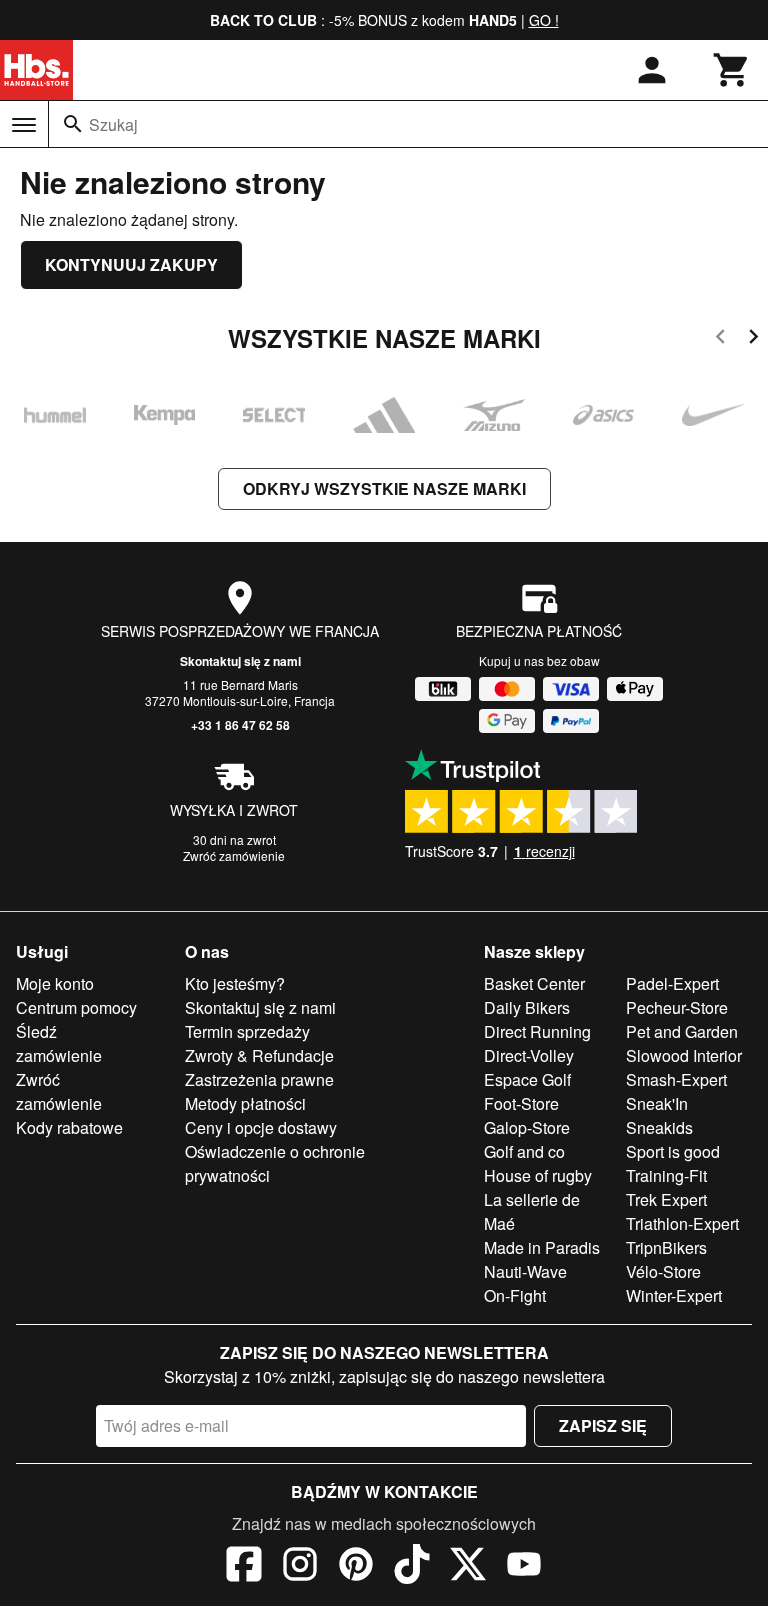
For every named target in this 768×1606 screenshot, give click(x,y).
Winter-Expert (674, 1295)
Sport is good (673, 1151)
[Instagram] (300, 1567)
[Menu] (24, 125)
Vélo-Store (663, 1271)
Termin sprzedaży (247, 1031)
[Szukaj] (73, 124)
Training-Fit (666, 1175)
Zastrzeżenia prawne (259, 1079)
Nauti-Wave (525, 1271)
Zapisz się (603, 1425)
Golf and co (524, 1151)
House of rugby (538, 1175)
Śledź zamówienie (59, 1043)
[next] (753, 339)
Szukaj (113, 124)
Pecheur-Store (677, 1007)
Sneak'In (657, 1103)
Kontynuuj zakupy (131, 264)
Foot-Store (521, 1103)
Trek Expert (666, 1199)
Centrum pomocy (76, 1007)
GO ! (544, 20)
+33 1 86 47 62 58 (240, 725)
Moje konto (55, 983)
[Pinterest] (356, 1567)
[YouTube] (524, 1567)
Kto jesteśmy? (235, 983)
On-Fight (515, 1295)
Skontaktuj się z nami (240, 661)
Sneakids (659, 1127)
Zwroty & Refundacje (259, 1055)
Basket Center (534, 983)
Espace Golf (527, 1079)
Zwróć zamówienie (234, 855)
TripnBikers (666, 1247)
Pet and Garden (682, 1031)
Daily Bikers (527, 1007)
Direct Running (537, 1031)
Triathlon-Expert (682, 1223)
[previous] (720, 339)
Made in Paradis (542, 1247)
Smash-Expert (676, 1079)
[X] (468, 1567)
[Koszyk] (732, 70)
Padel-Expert (672, 983)
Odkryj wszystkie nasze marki (384, 488)
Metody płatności (245, 1103)
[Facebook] (244, 1567)
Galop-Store (527, 1127)
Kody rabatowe (69, 1127)
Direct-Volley (529, 1055)
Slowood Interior (684, 1055)
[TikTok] (412, 1567)
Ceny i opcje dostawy (261, 1127)
